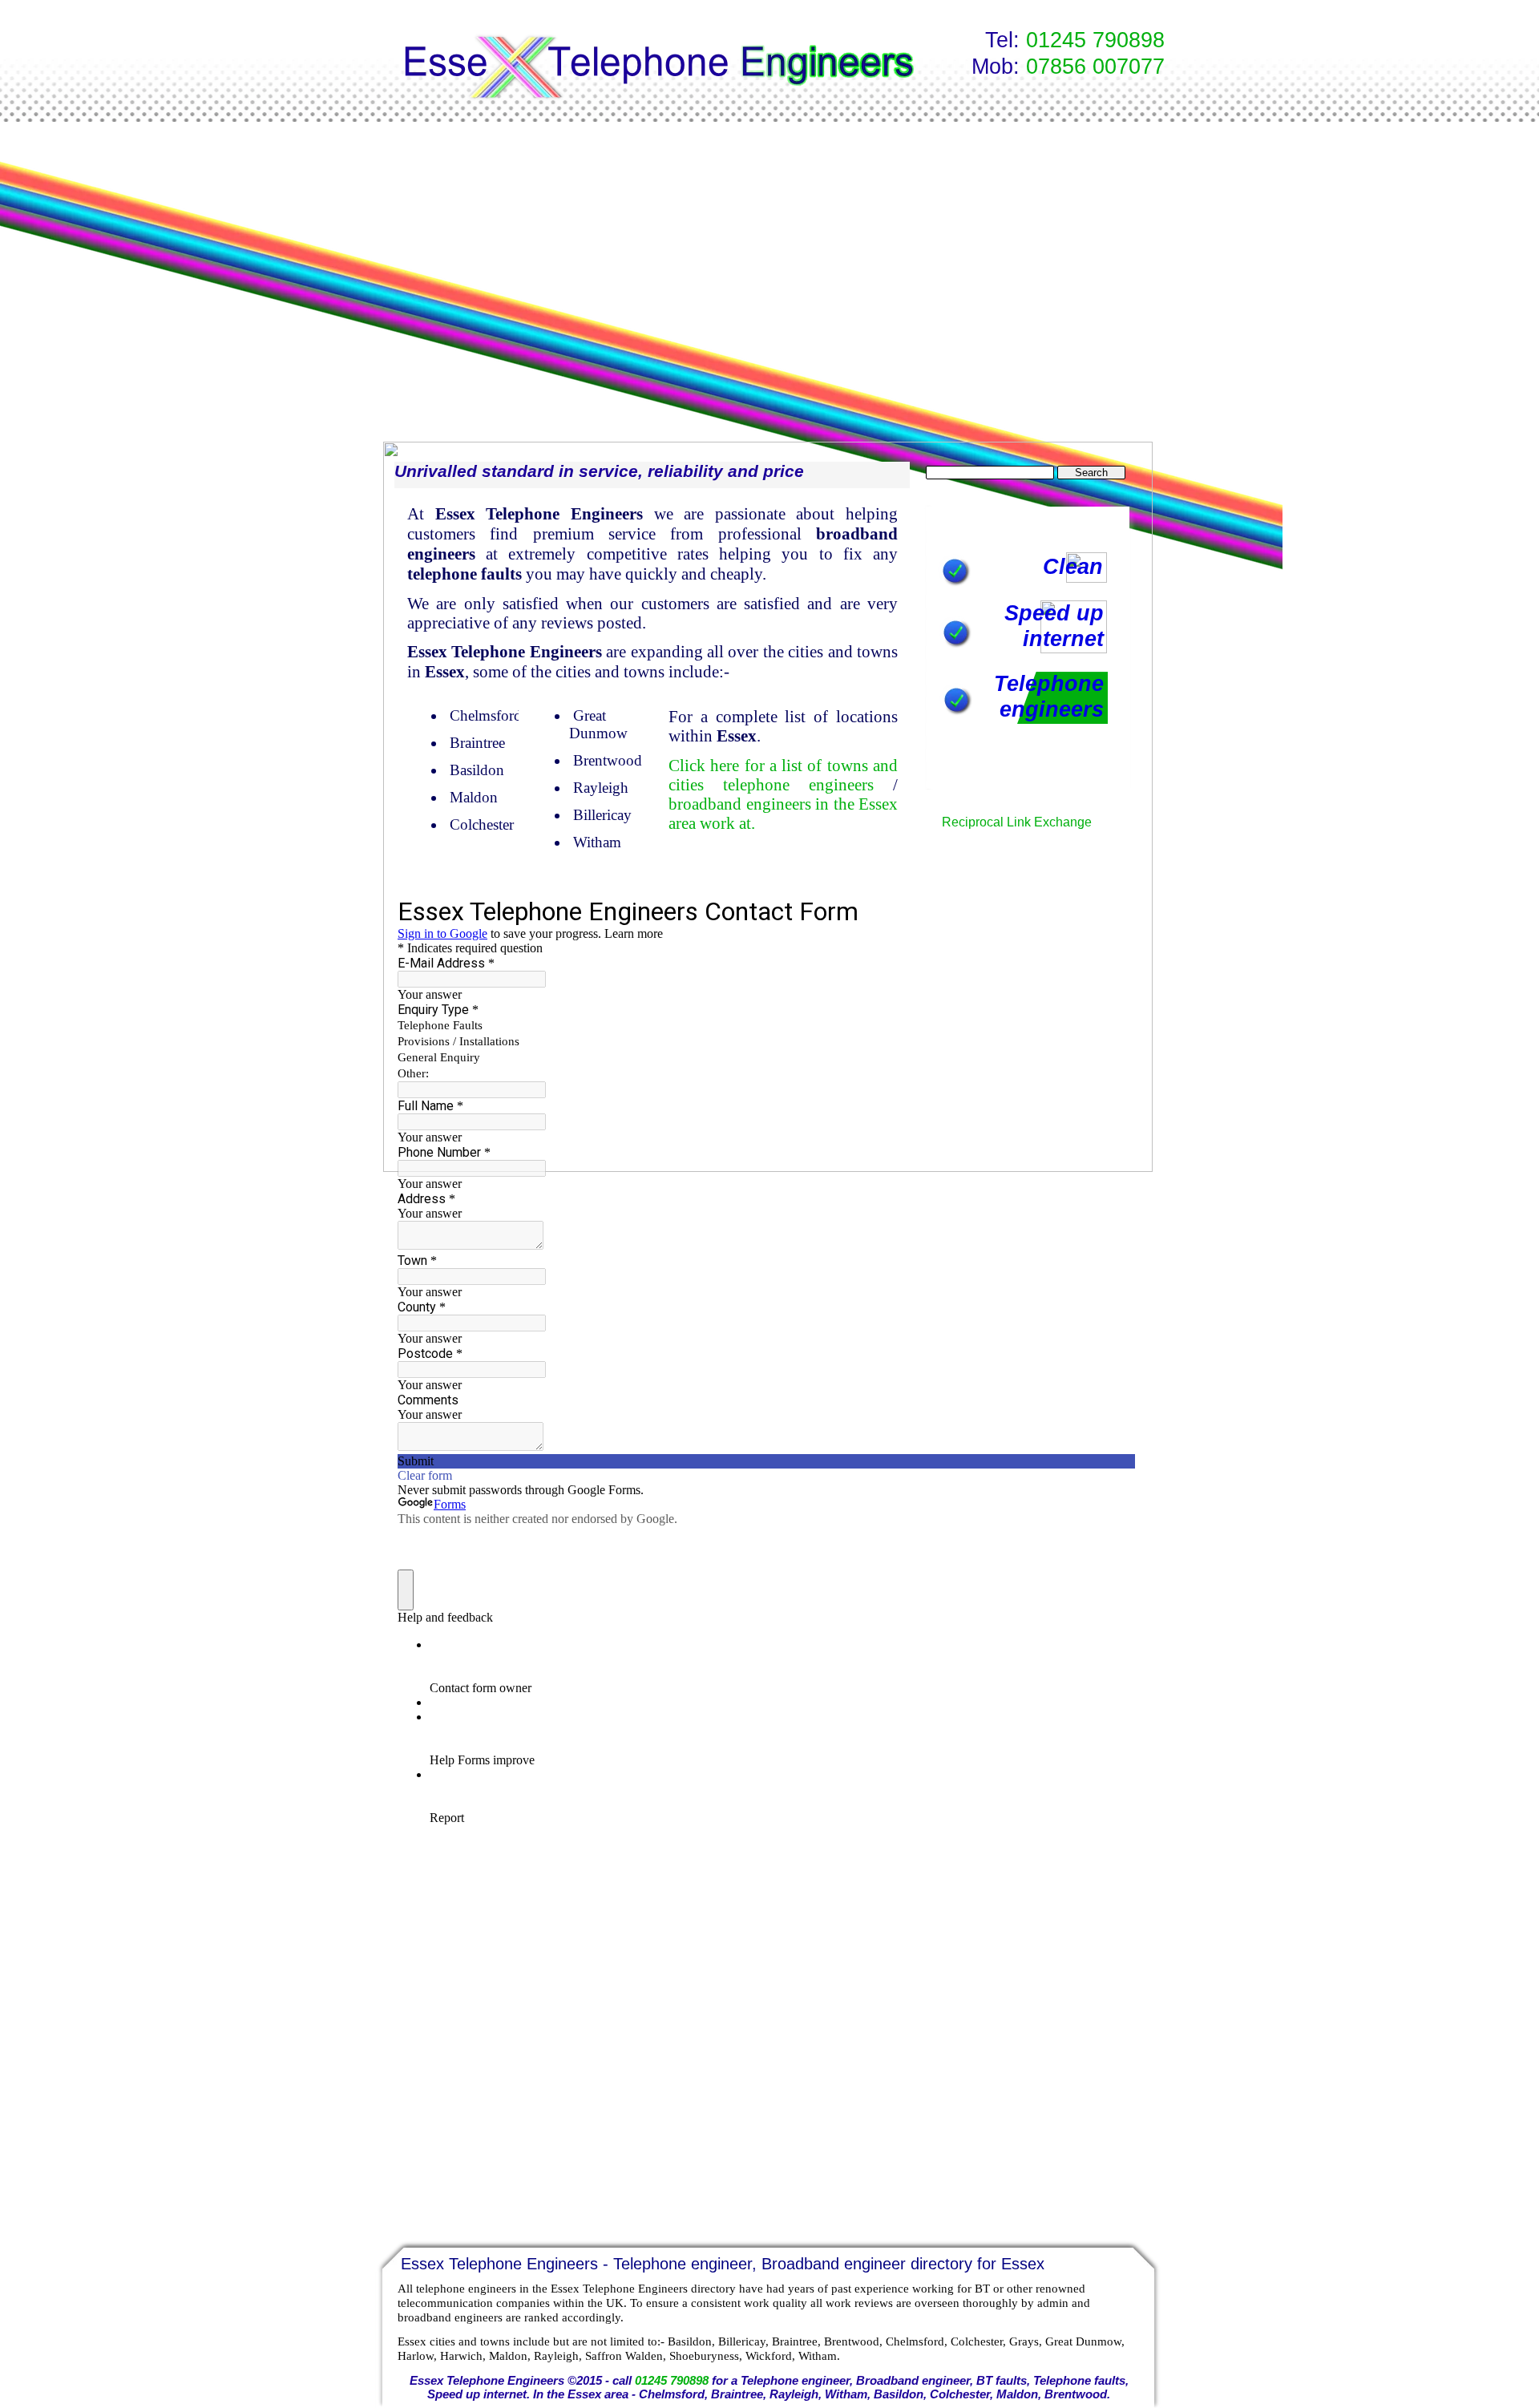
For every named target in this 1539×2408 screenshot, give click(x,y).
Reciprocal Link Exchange (1017, 822)
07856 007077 (1095, 67)
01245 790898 (1095, 40)
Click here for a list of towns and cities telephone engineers (783, 775)
